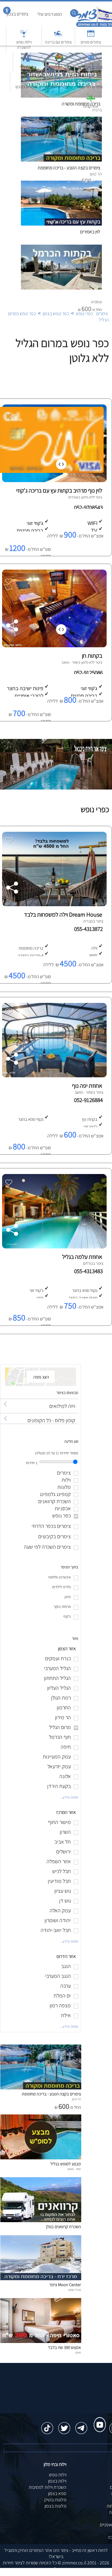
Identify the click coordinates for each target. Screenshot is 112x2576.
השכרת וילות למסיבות (47, 2487)
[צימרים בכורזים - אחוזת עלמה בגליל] (54, 1247)
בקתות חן (92, 656)
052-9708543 (89, 507)
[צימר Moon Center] (41, 2279)
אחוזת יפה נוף (87, 1086)
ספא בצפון (57, 2493)
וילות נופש (58, 2475)
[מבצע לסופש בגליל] (41, 2158)
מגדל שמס (75, 2290)
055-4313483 (90, 1271)
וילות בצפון (57, 2481)
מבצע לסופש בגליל (66, 2164)
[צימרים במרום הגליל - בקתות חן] (54, 646)
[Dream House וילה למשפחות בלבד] (54, 905)
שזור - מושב (70, 662)
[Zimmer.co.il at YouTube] (98, 2419)
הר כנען (76, 2099)
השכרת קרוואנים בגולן (63, 2226)
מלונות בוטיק (55, 2500)
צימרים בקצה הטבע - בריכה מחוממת (51, 2094)
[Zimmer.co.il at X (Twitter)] (64, 2425)
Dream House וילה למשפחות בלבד (63, 915)
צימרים (102, 314)
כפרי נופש (84, 314)
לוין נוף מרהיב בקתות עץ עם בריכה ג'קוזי (59, 490)
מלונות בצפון (55, 2506)
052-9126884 (90, 1100)
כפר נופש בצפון (56, 314)
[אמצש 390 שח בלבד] (41, 2341)
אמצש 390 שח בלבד (64, 2347)
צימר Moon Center (65, 2285)
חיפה (78, 2353)
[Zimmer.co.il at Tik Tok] (47, 2425)
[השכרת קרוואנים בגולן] (41, 2221)
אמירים (73, 497)
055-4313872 (90, 929)
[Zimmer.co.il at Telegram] (81, 2425)
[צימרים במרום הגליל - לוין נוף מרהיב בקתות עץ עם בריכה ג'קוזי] (54, 480)
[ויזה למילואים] (39, 1401)
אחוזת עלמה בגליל (82, 1257)
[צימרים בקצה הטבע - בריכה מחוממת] (41, 2088)
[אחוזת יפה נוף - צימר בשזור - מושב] (54, 1076)
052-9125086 (89, 673)
